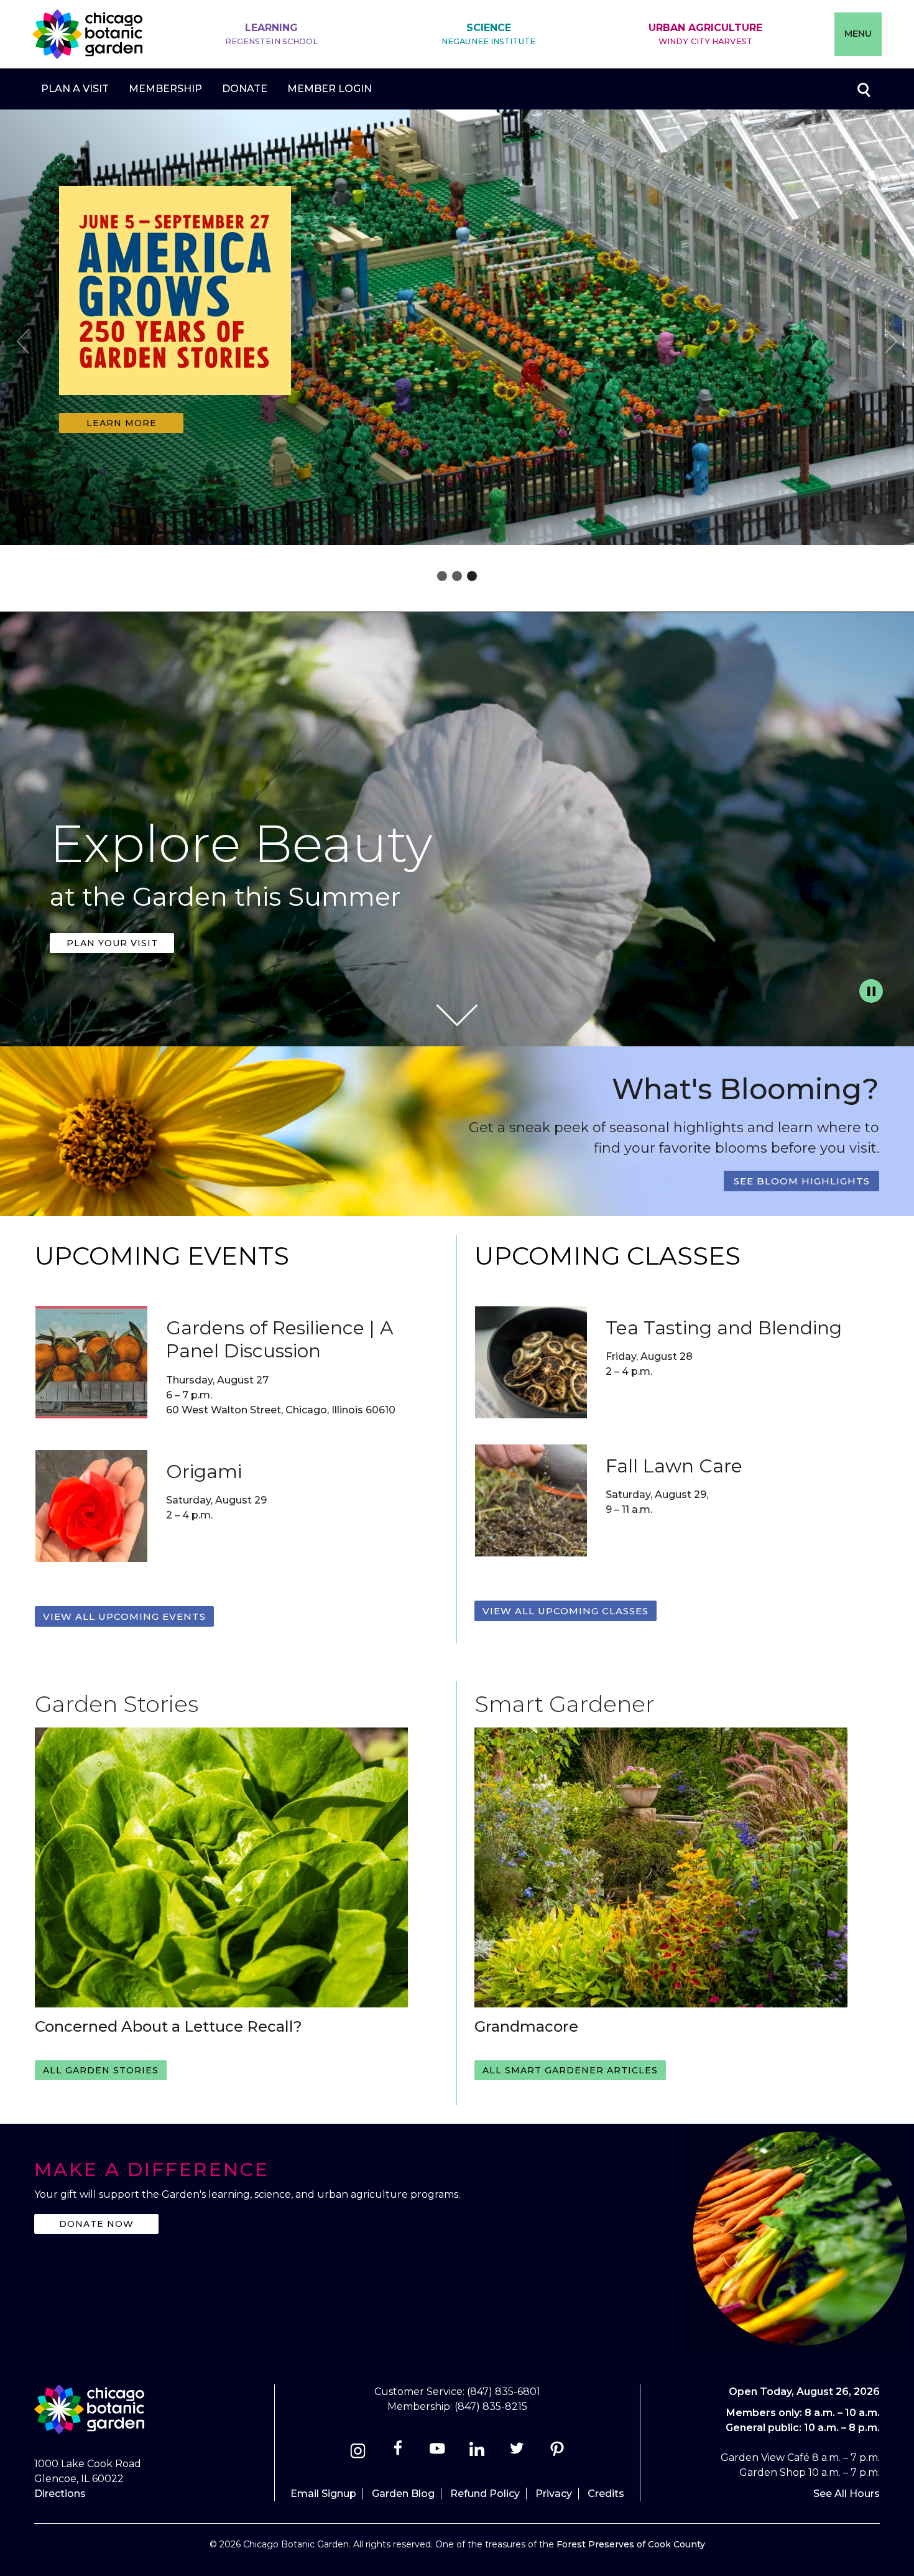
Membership (165, 89)
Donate (245, 89)
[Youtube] (437, 2453)
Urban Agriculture (705, 34)
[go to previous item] (23, 343)
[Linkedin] (477, 2453)
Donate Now (96, 2224)
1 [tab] (442, 576)
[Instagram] (358, 2453)
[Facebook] (399, 2453)
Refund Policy (485, 2494)
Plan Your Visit (112, 943)
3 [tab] (472, 576)
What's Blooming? (746, 1089)
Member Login (330, 89)
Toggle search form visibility (863, 89)
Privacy (554, 2494)
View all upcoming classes (565, 1611)
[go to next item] (891, 343)
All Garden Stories (101, 2070)
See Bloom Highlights (802, 1181)
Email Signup (323, 2494)
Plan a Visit (75, 89)
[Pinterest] (557, 2453)
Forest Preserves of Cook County (631, 2544)
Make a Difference (152, 2169)
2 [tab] (457, 576)
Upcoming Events (162, 1256)
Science (488, 34)
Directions (60, 2494)
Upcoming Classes (607, 1256)
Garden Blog (403, 2494)
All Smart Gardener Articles (570, 2070)
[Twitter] (518, 2453)
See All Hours (847, 2494)
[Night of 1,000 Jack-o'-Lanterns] (175, 403)
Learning (272, 34)
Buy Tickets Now (121, 423)
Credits (606, 2494)
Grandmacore (526, 2026)
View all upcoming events (124, 1616)
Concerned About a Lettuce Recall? (168, 2026)
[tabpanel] (457, 330)
